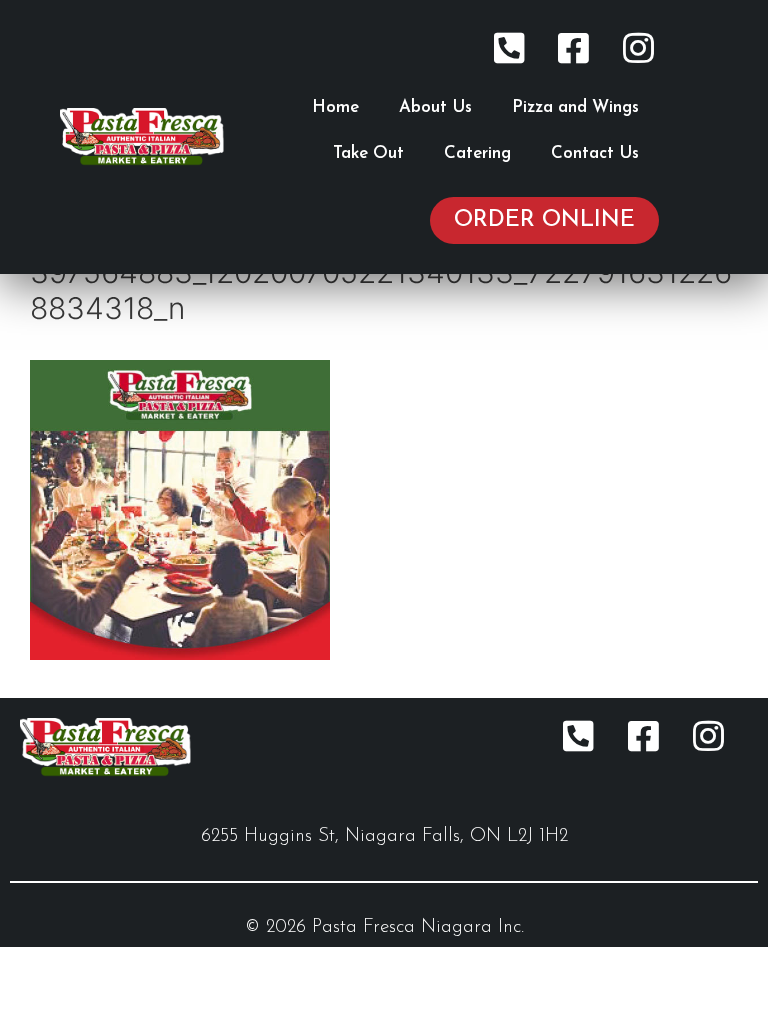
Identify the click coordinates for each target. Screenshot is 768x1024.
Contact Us (595, 153)
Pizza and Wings (575, 107)
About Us (435, 107)
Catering (477, 153)
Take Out (368, 153)
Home (335, 107)
